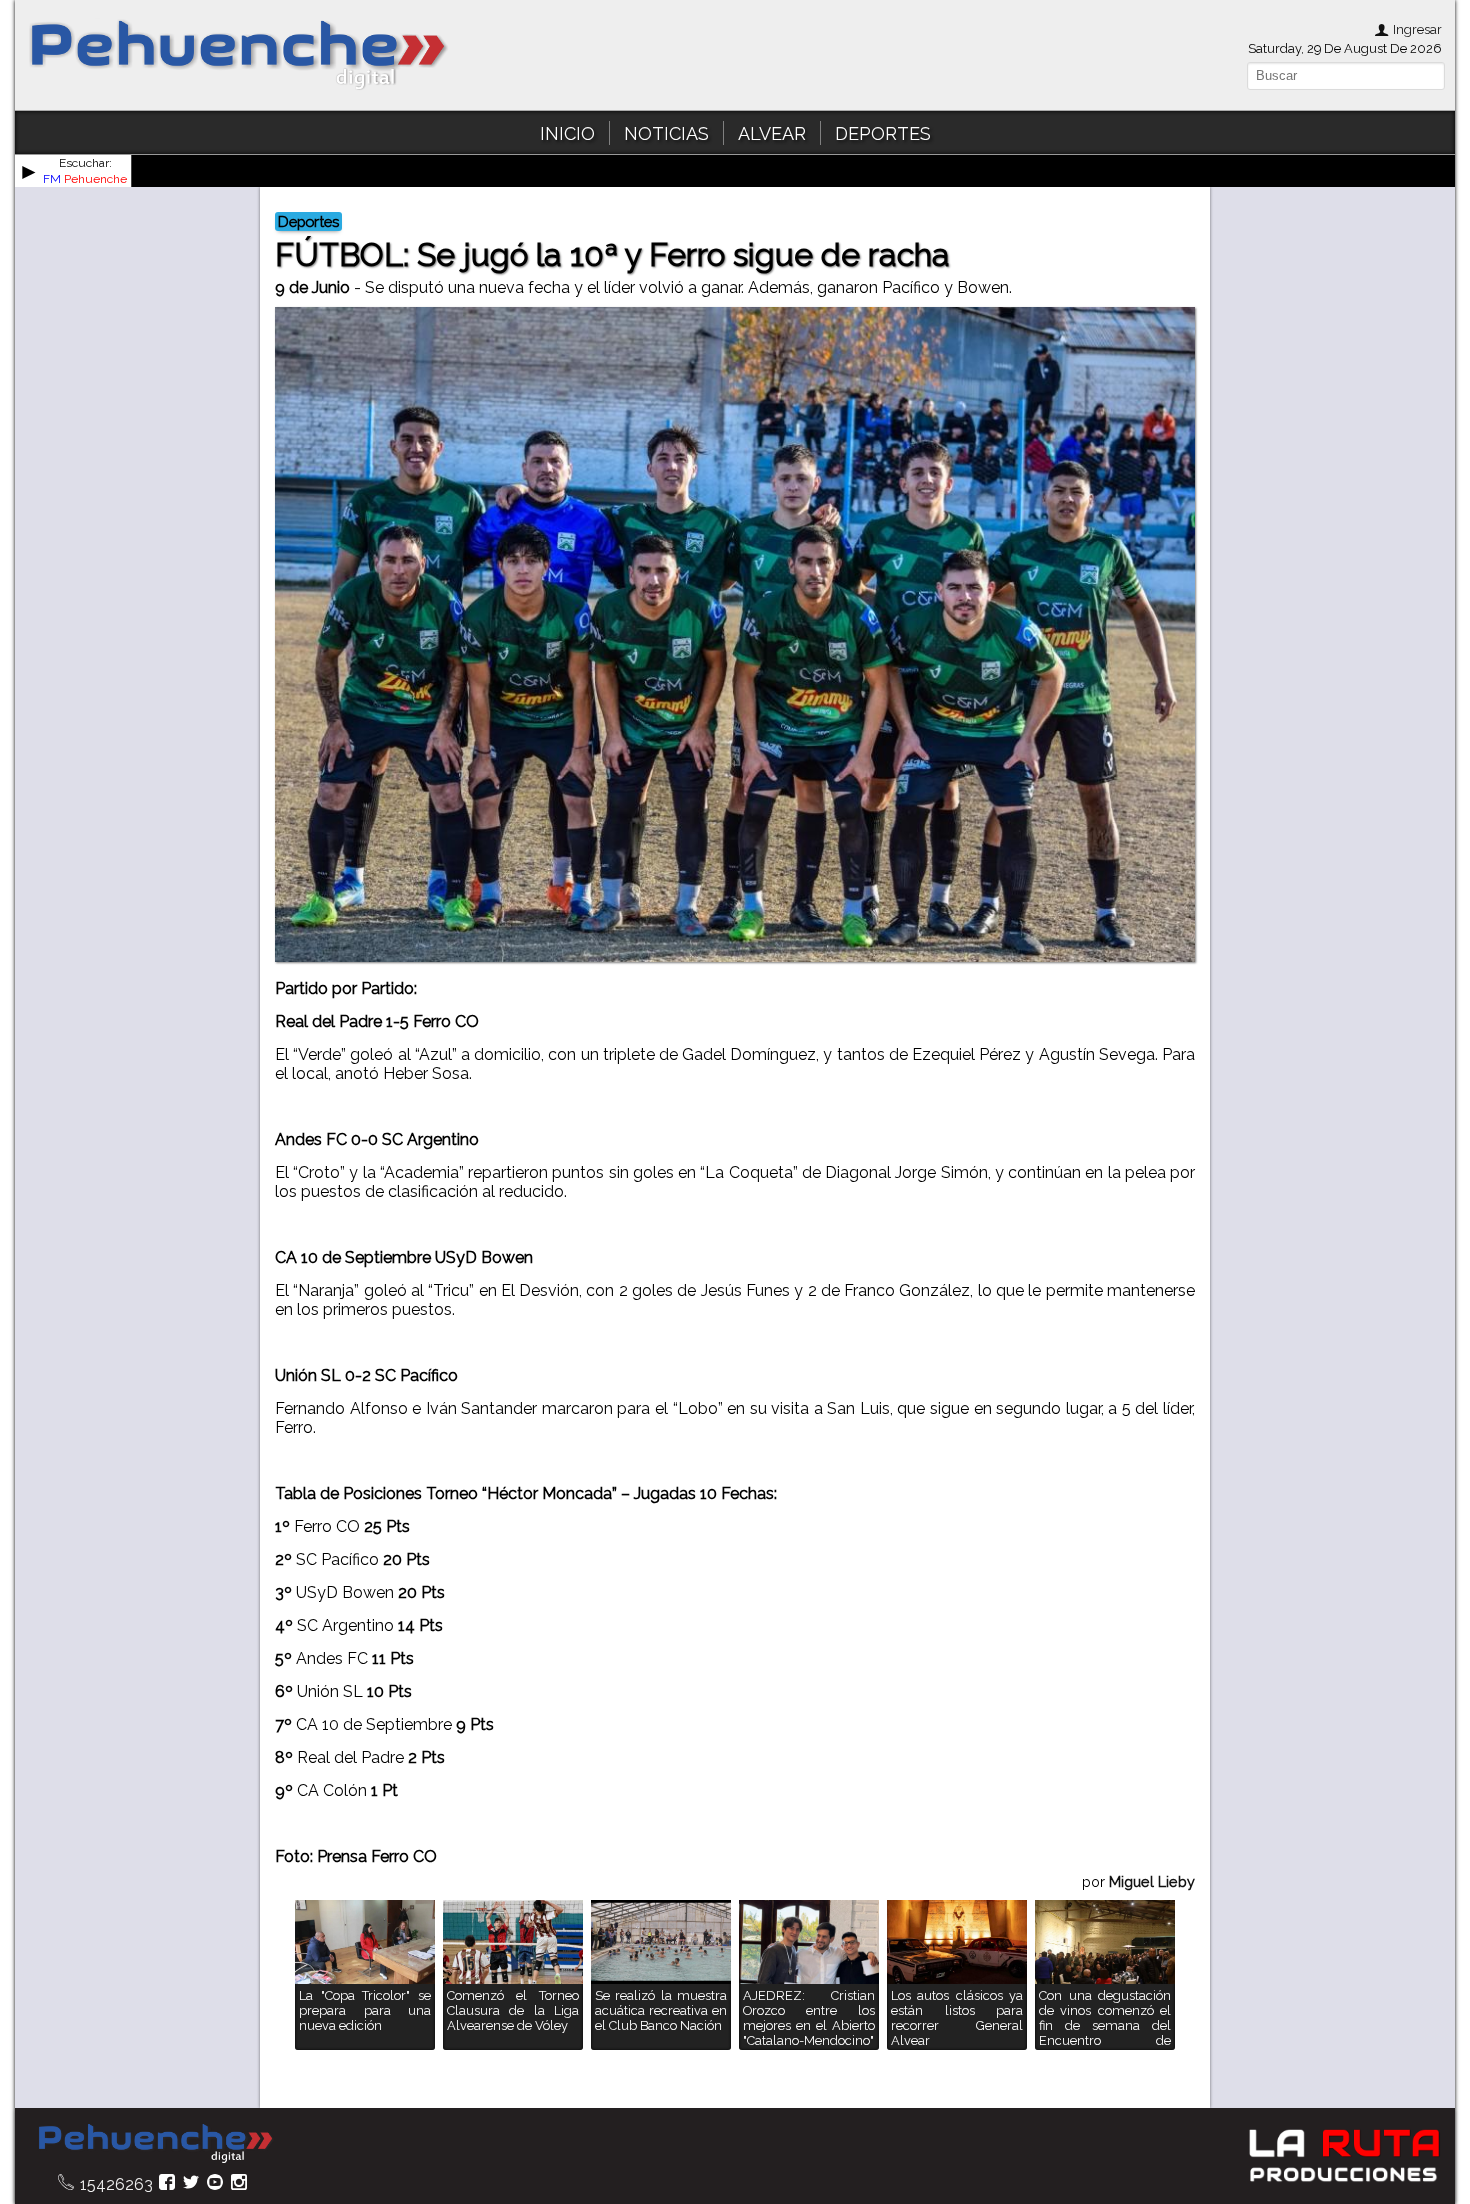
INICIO (567, 133)
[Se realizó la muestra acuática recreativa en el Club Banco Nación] (661, 2044)
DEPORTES (883, 133)
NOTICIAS (666, 133)
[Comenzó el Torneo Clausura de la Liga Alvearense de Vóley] (513, 2044)
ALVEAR (772, 133)
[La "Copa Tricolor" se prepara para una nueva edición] (365, 2044)
